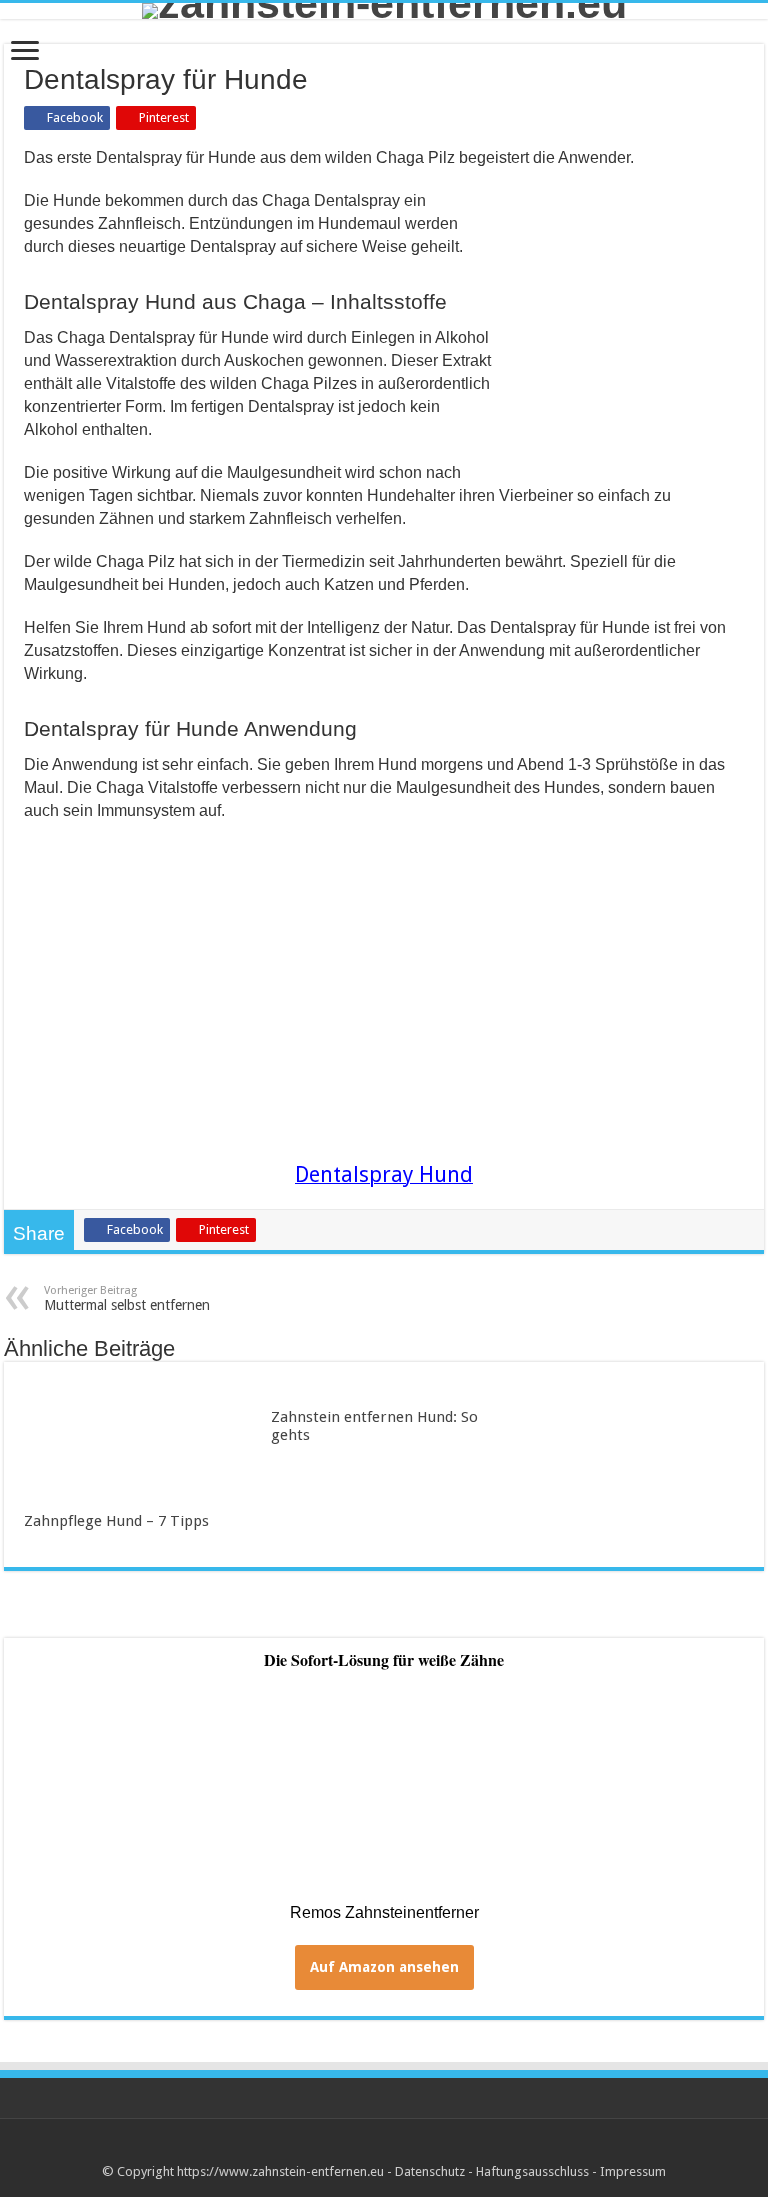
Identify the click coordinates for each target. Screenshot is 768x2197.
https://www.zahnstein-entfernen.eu (280, 2171)
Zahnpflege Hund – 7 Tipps (116, 1521)
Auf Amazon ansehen (384, 1967)
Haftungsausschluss (532, 2171)
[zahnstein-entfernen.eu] (384, 11)
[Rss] (384, 2148)
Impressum (633, 2171)
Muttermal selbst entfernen (127, 1298)
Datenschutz (430, 2171)
